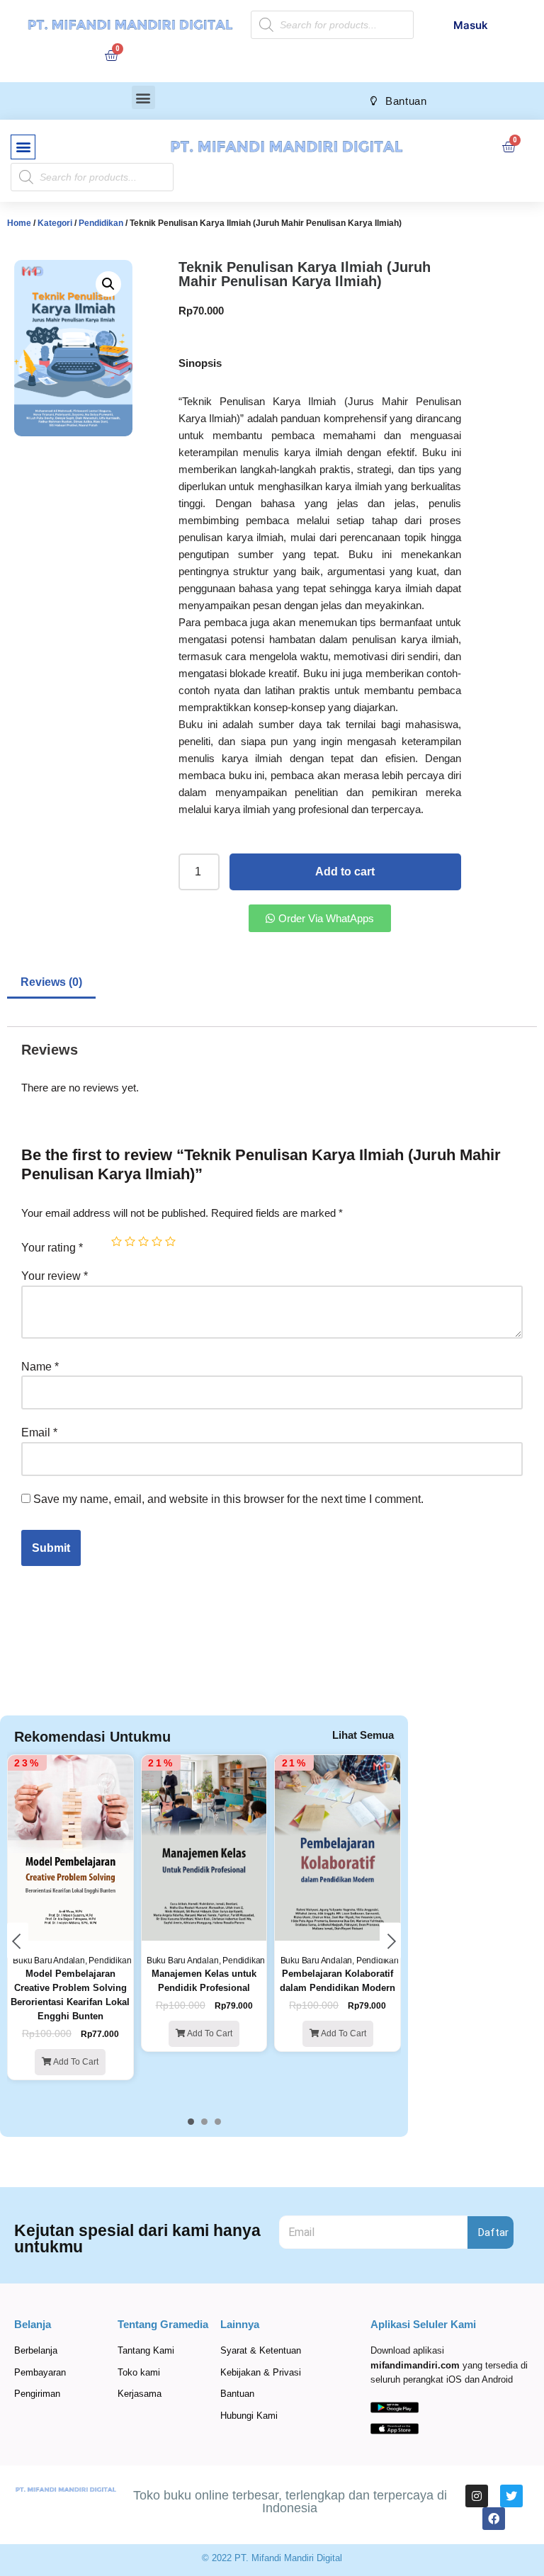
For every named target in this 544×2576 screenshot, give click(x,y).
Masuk (471, 25)
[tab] (51, 983)
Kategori (55, 223)
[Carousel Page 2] (204, 2122)
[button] (143, 97)
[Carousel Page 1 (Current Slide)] (191, 2122)
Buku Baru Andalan (49, 1961)
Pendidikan (101, 223)
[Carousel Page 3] (218, 2122)
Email (39, 1432)
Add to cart (345, 872)
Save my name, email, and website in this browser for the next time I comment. (228, 1499)
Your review (55, 1276)
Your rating (52, 1248)
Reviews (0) (51, 982)
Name (40, 1367)
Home (19, 223)
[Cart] (111, 55)
